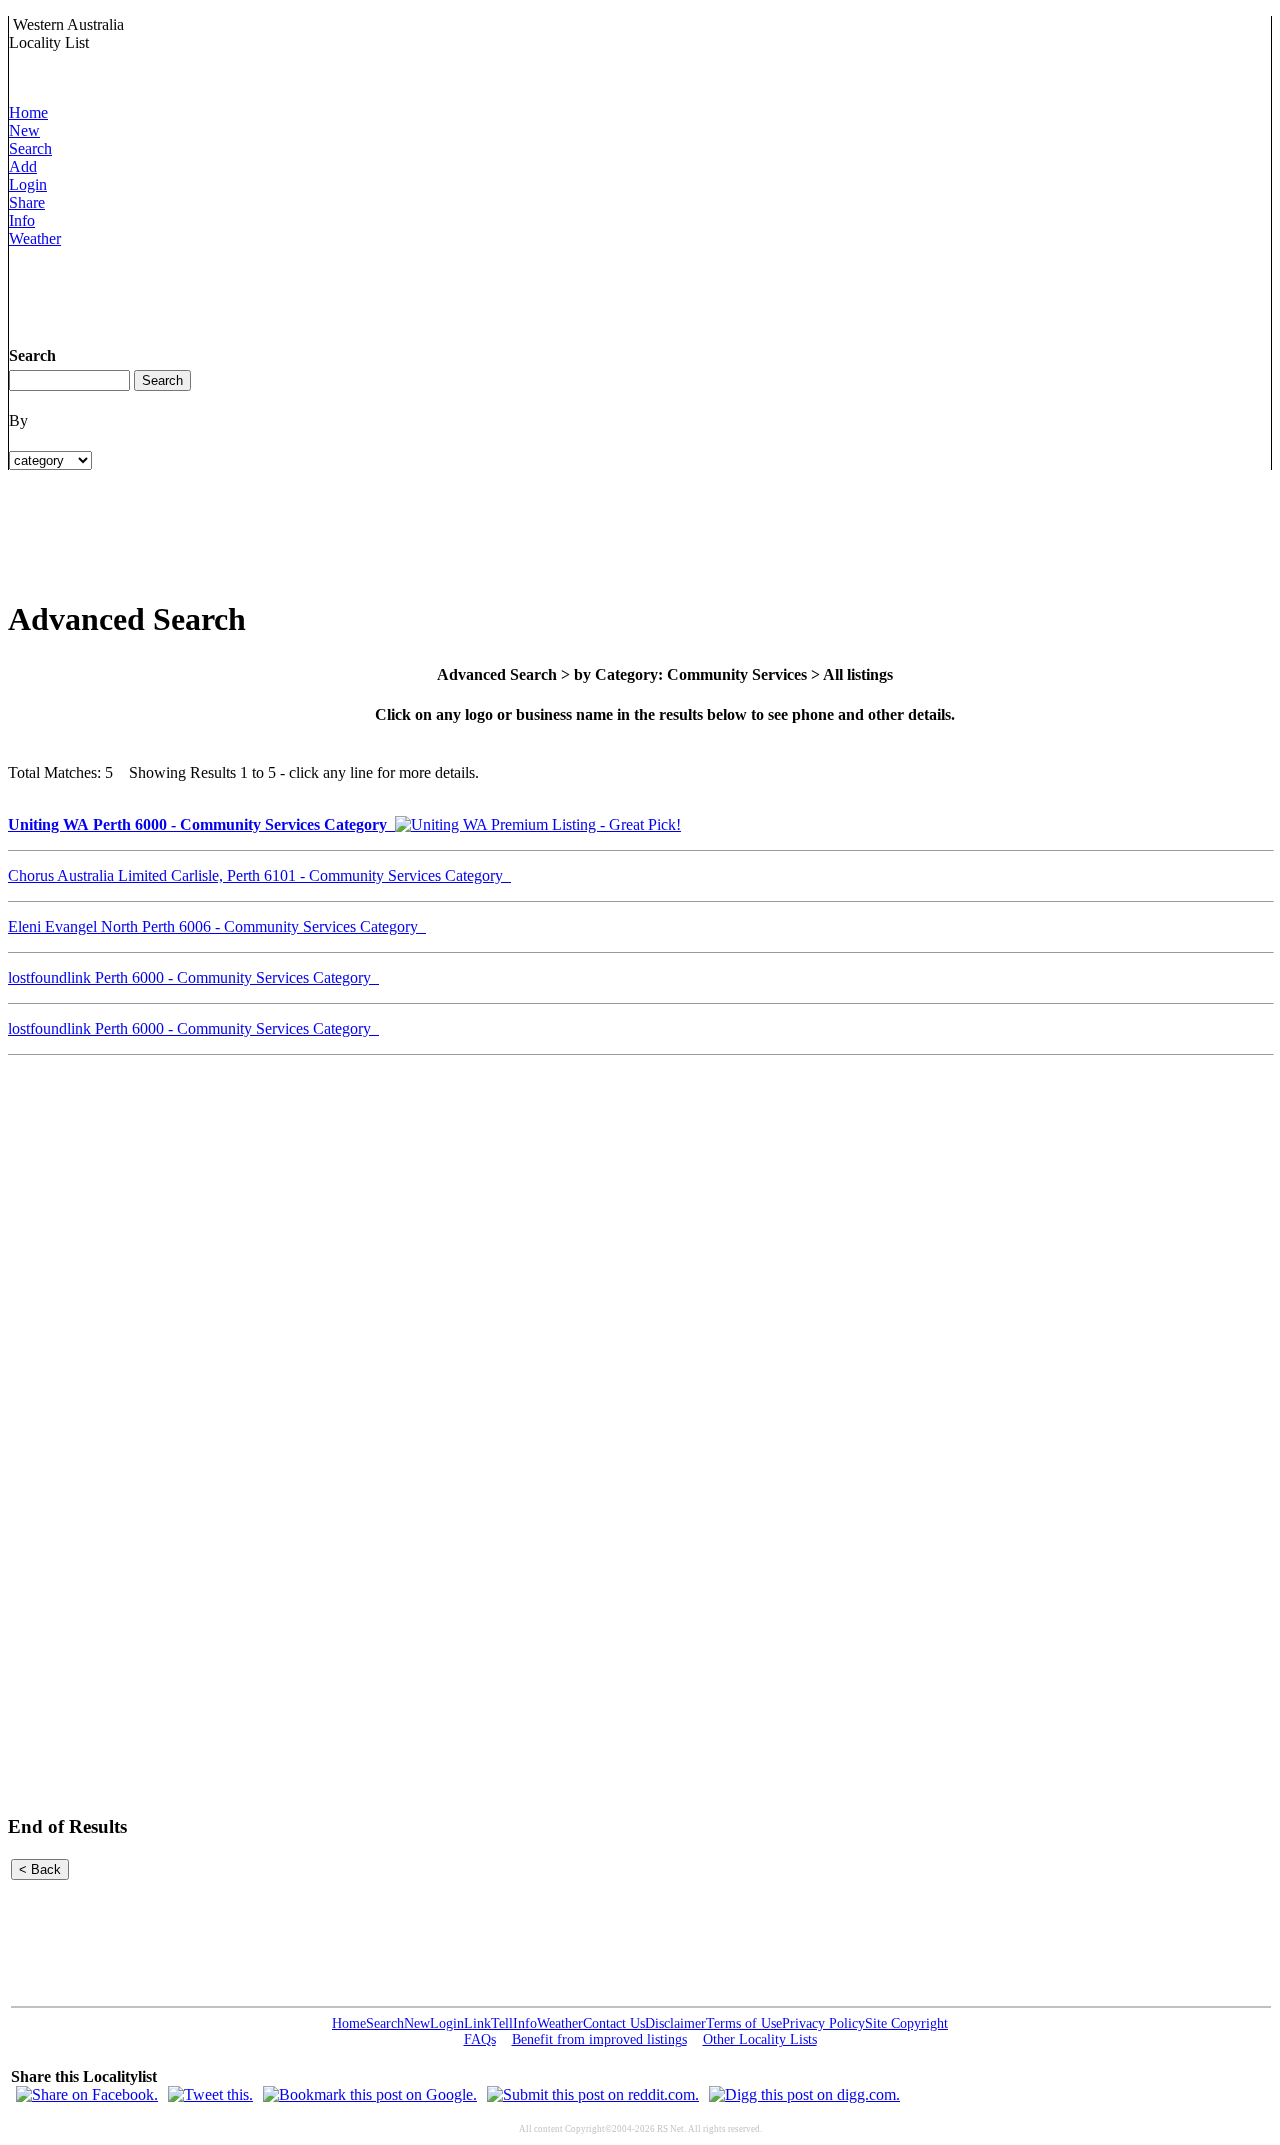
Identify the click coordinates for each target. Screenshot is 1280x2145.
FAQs (480, 2039)
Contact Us (614, 2023)
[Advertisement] (373, 293)
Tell (502, 2023)
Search (30, 148)
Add (23, 166)
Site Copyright (906, 2023)
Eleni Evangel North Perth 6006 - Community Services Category (217, 926)
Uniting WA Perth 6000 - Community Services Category (201, 824)
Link (477, 2023)
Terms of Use (744, 2023)
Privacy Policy (823, 2023)
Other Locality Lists (760, 2039)
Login (28, 184)
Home (28, 112)
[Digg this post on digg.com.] (804, 2094)
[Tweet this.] (210, 2094)
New (24, 130)
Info (22, 220)
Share (27, 202)
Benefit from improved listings (599, 2039)
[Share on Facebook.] (87, 2094)
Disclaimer (675, 2023)
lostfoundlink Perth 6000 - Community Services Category (193, 977)
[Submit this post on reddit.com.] (593, 2094)
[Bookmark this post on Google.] (370, 2094)
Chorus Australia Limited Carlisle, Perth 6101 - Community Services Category (259, 875)
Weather (35, 238)
